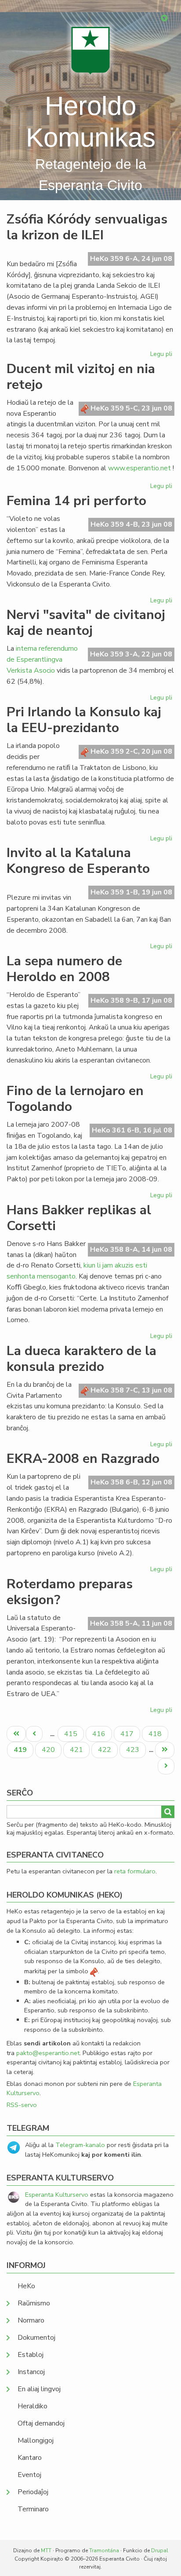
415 (72, 1734)
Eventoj (29, 2475)
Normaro (31, 2320)
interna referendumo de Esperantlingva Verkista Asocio (42, 660)
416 (100, 1734)
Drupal (160, 2550)
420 (49, 1750)
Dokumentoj (36, 2338)
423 (134, 1750)
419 (23, 1751)
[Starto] (90, 50)
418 (156, 1734)
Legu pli (162, 355)
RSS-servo (22, 2105)
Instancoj (31, 2372)
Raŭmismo (34, 2303)
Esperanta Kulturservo (57, 2195)
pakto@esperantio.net (48, 2053)
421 (78, 1750)
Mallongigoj (36, 2440)
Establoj (31, 2355)
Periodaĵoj (33, 2492)
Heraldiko (33, 2406)
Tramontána (104, 2550)
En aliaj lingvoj (39, 2389)
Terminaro (33, 2509)
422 (106, 1750)
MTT (46, 2550)
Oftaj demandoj (41, 2423)
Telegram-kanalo (80, 2145)
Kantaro (30, 2458)
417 (128, 1734)
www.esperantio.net (139, 468)
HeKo (26, 2286)
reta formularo (135, 1871)
